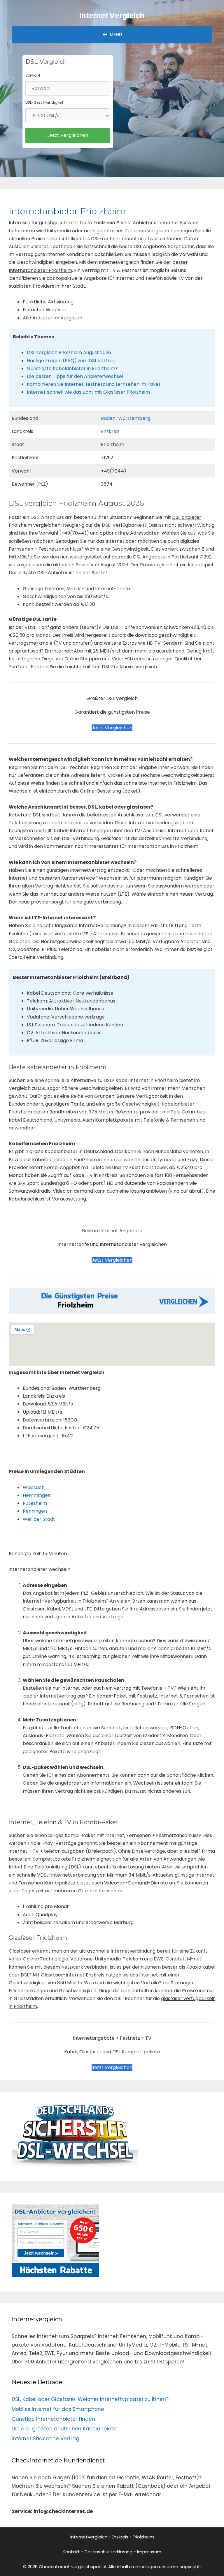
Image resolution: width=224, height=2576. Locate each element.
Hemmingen (37, 1495)
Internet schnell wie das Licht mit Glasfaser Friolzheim (88, 392)
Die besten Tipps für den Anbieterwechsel (75, 376)
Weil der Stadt (39, 1519)
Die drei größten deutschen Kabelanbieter (65, 2429)
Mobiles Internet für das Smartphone (58, 2409)
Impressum (149, 2552)
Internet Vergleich (112, 16)
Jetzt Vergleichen (112, 728)
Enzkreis (110, 431)
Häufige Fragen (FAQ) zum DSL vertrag (71, 361)
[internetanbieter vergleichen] (75, 2165)
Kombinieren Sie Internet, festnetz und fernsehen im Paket (94, 384)
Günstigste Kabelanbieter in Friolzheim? (72, 368)
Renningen (35, 1511)
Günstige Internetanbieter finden (53, 2419)
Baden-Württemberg (126, 418)
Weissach (34, 1487)
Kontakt (71, 2552)
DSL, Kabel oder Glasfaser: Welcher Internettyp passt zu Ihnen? (90, 2399)
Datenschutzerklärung (108, 2552)
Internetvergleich (89, 2537)
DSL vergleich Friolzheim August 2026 (69, 352)
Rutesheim (35, 1503)
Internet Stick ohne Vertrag (45, 2439)
